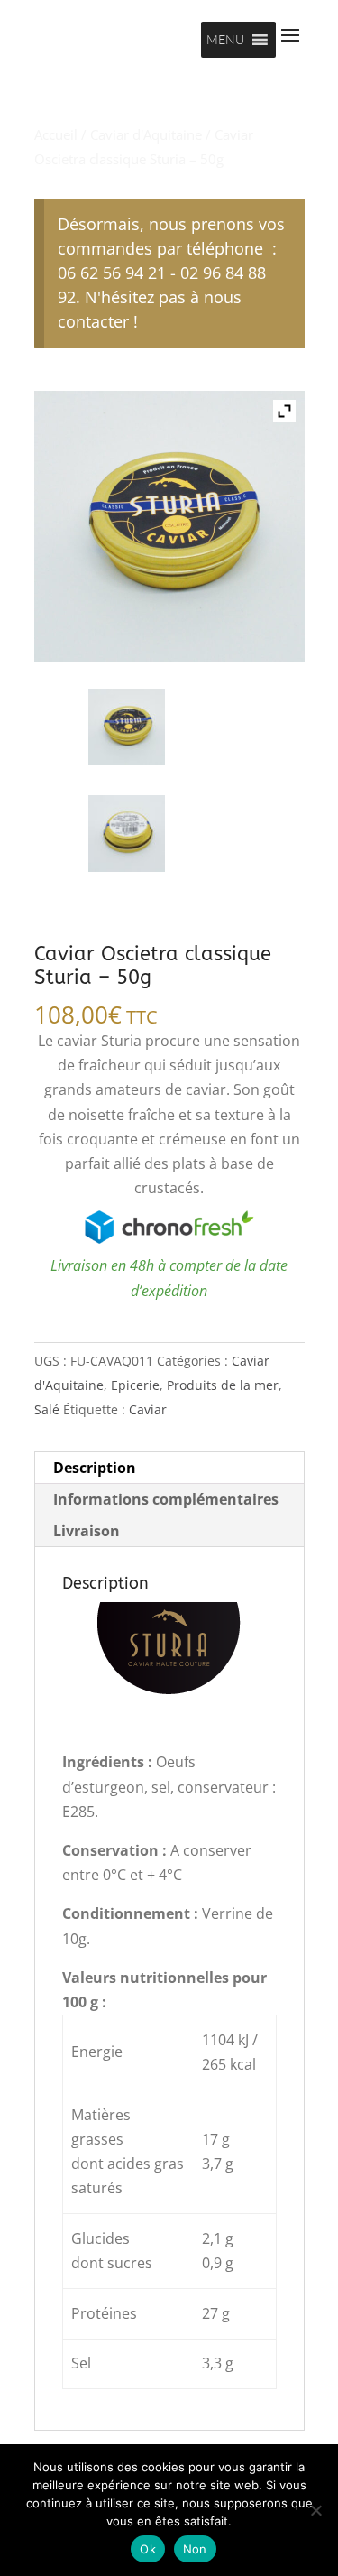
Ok (148, 2549)
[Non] (315, 2510)
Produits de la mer (223, 1385)
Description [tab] (95, 1468)
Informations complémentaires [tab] (166, 1499)
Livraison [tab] (87, 1531)
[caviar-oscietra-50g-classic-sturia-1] (127, 727)
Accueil (56, 134)
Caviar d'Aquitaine (146, 134)
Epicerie (135, 1385)
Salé (47, 1409)
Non (195, 2549)
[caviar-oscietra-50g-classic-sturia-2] (127, 834)
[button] (225, 40)
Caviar (148, 1409)
